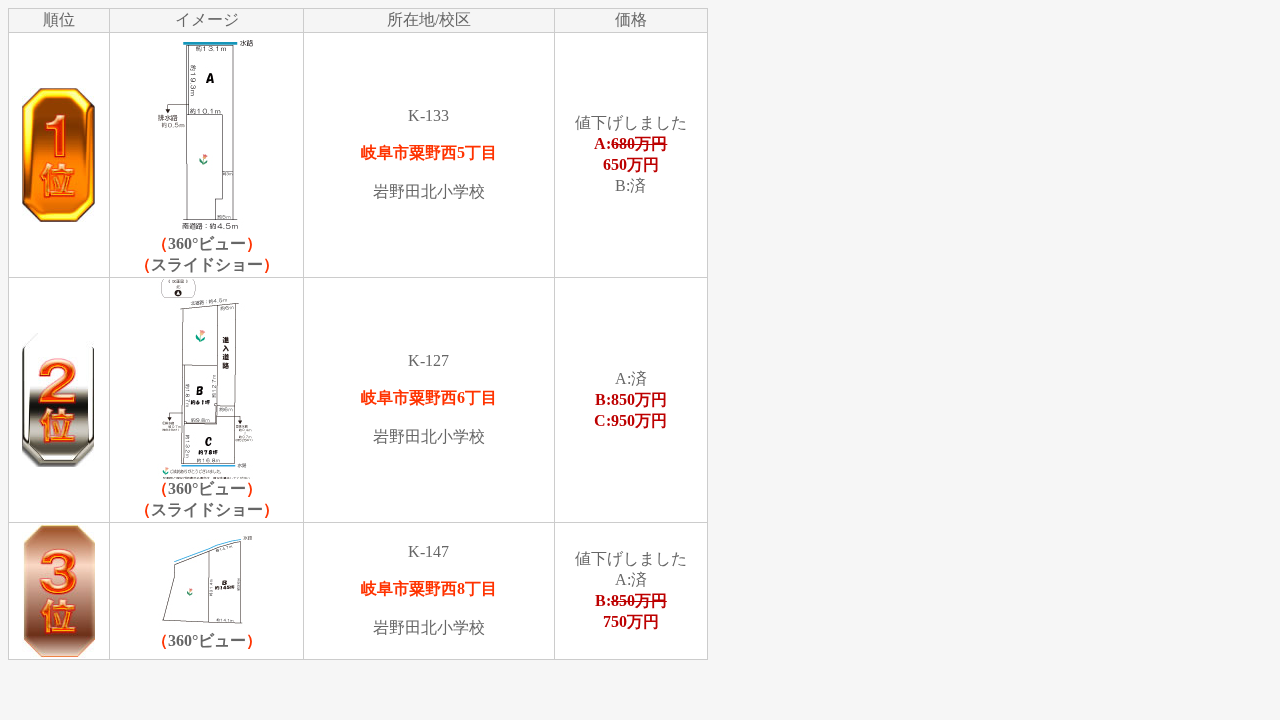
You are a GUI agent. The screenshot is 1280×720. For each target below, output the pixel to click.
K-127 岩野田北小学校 (429, 398)
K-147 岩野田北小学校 (429, 589)
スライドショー (207, 264)
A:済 (630, 399)
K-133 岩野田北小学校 (429, 153)
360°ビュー (207, 243)
